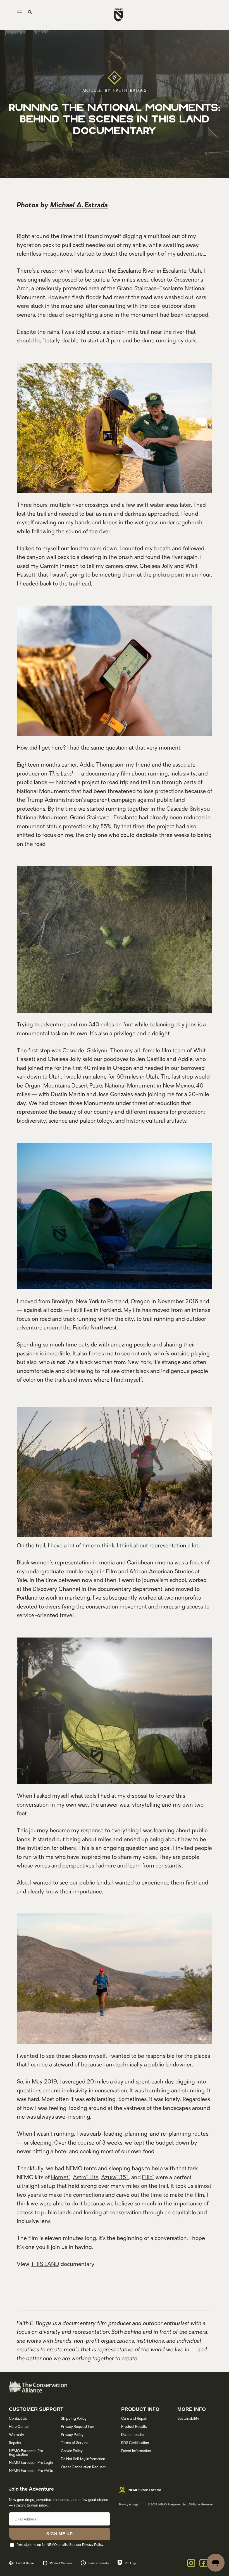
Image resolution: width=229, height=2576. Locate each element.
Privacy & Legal (129, 2504)
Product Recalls (134, 2427)
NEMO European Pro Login (31, 2463)
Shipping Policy (74, 2419)
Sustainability (188, 2419)
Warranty (16, 2435)
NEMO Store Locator (145, 2490)
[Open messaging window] (216, 2563)
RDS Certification (135, 2443)
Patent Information (136, 2451)
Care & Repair (25, 2563)
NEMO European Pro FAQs (31, 2471)
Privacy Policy (72, 2435)
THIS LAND (45, 2265)
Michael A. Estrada (79, 206)
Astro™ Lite (86, 2178)
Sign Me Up (59, 2534)
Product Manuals (61, 2563)
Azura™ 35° (115, 2178)
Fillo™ (148, 2178)
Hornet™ (61, 2178)
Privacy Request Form (79, 2427)
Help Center (19, 2427)
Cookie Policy (72, 2451)
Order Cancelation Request (83, 2467)
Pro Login (131, 2563)
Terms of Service (75, 2443)
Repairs (15, 2443)
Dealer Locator (133, 2435)
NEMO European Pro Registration (26, 2453)
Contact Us (18, 2419)
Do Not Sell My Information (83, 2459)
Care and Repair (134, 2419)
